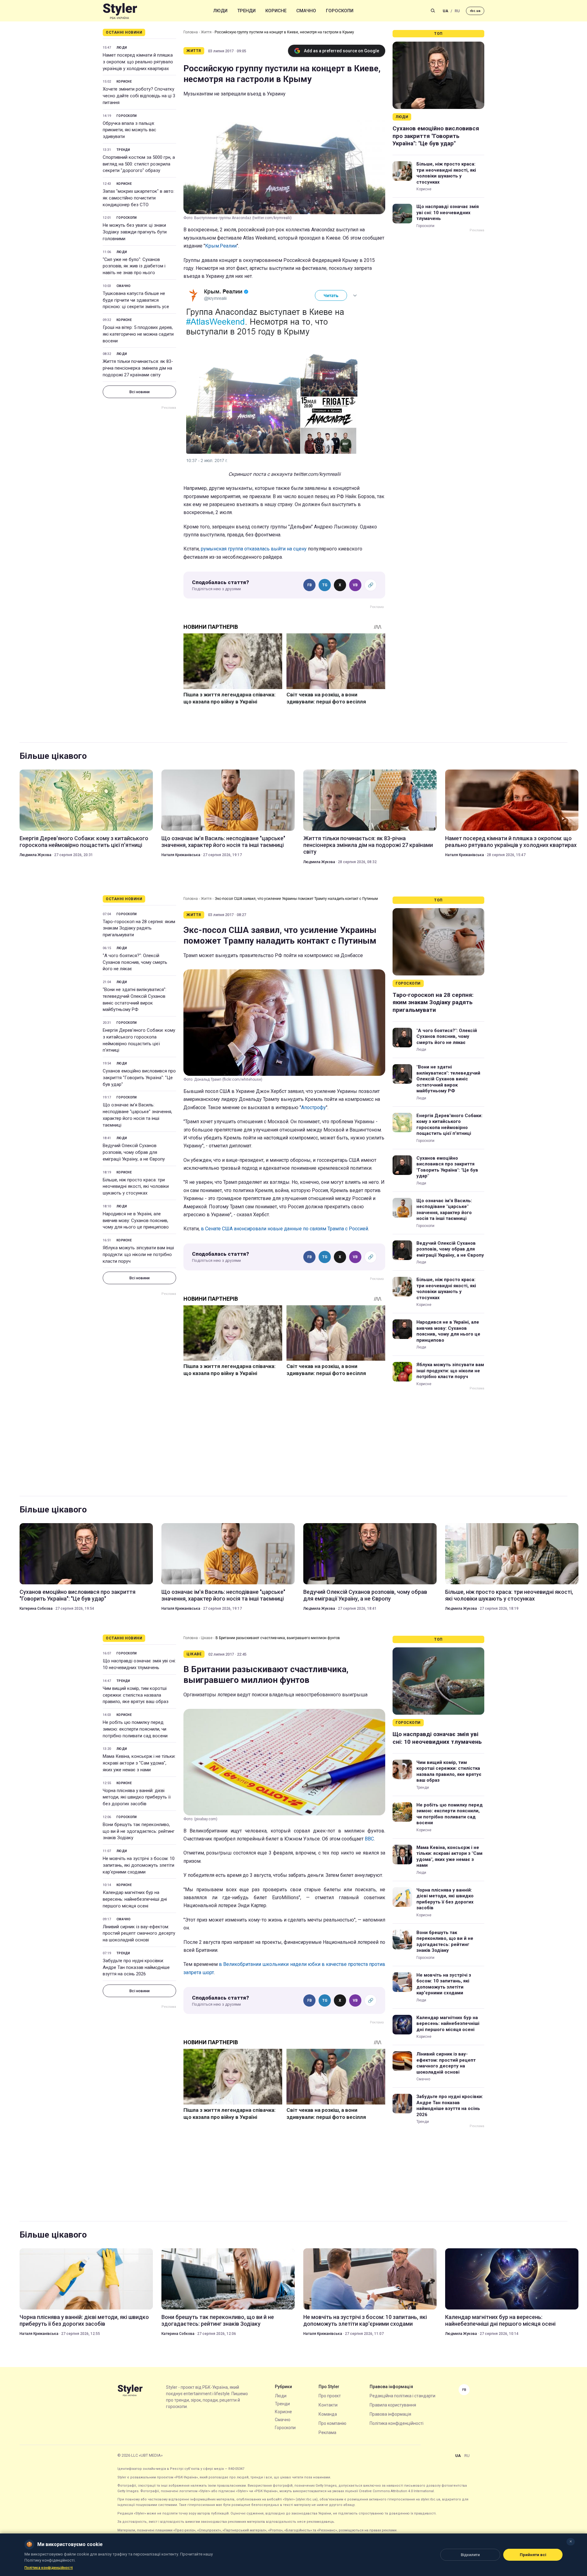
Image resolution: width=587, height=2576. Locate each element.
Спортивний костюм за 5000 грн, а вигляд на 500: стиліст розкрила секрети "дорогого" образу (139, 164)
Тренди (246, 11)
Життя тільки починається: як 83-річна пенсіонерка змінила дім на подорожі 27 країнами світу (138, 368)
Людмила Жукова (35, 855)
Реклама (327, 2432)
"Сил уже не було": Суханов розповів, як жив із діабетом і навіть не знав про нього (134, 266)
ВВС (369, 1839)
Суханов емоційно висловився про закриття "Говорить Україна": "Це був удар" (436, 136)
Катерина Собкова (36, 1609)
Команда (328, 2414)
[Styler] (120, 11)
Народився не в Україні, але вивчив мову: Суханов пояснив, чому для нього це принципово (136, 1221)
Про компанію (332, 2423)
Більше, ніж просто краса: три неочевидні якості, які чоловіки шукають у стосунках (446, 173)
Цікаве (207, 1638)
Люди (220, 11)
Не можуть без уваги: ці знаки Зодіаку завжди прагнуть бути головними (135, 232)
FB (310, 585)
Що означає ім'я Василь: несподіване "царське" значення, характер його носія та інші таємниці (223, 842)
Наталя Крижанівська (181, 855)
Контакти (328, 2405)
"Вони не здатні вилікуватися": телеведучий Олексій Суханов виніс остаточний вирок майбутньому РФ (135, 999)
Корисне (276, 11)
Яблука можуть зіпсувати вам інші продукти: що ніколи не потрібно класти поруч (138, 1254)
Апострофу (314, 1107)
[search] (433, 11)
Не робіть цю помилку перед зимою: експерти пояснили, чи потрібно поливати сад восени (135, 1729)
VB (355, 585)
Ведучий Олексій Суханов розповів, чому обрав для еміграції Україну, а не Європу (134, 1152)
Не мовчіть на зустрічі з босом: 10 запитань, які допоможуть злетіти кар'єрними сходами (139, 1865)
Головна (191, 32)
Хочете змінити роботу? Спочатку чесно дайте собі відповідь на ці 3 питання (139, 96)
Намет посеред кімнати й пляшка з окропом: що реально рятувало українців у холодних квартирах (138, 62)
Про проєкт (330, 2396)
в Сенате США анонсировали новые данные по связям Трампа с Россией (284, 1229)
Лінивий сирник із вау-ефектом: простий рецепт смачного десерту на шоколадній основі (139, 1933)
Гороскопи (340, 11)
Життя (206, 32)
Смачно (306, 11)
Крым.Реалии (221, 246)
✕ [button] (571, 2542)
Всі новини (139, 392)
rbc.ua (475, 11)
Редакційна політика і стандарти (402, 2396)
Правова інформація (390, 2414)
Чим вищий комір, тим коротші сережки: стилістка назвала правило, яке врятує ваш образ (136, 1695)
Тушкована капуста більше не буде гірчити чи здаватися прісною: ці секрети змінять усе (136, 300)
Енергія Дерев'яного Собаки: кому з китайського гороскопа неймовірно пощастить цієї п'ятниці (84, 842)
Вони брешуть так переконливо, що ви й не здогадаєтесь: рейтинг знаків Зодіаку (139, 1831)
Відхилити (470, 2555)
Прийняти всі (533, 2555)
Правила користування (393, 2405)
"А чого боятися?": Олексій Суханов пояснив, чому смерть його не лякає (135, 962)
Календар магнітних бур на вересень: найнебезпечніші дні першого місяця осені (135, 1899)
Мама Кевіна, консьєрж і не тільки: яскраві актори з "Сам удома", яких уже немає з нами (139, 1763)
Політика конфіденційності (397, 2423)
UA (445, 11)
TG (325, 585)
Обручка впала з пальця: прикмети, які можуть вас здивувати (129, 130)
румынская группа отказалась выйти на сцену (254, 549)
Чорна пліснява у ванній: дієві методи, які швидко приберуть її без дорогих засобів (137, 1797)
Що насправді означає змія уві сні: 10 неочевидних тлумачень (448, 212)
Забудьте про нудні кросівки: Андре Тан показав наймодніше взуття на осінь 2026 (136, 1967)
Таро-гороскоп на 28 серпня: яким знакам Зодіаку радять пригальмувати (139, 928)
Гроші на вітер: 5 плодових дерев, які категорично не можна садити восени (138, 334)
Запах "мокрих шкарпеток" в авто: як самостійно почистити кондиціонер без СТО (138, 198)
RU (457, 11)
